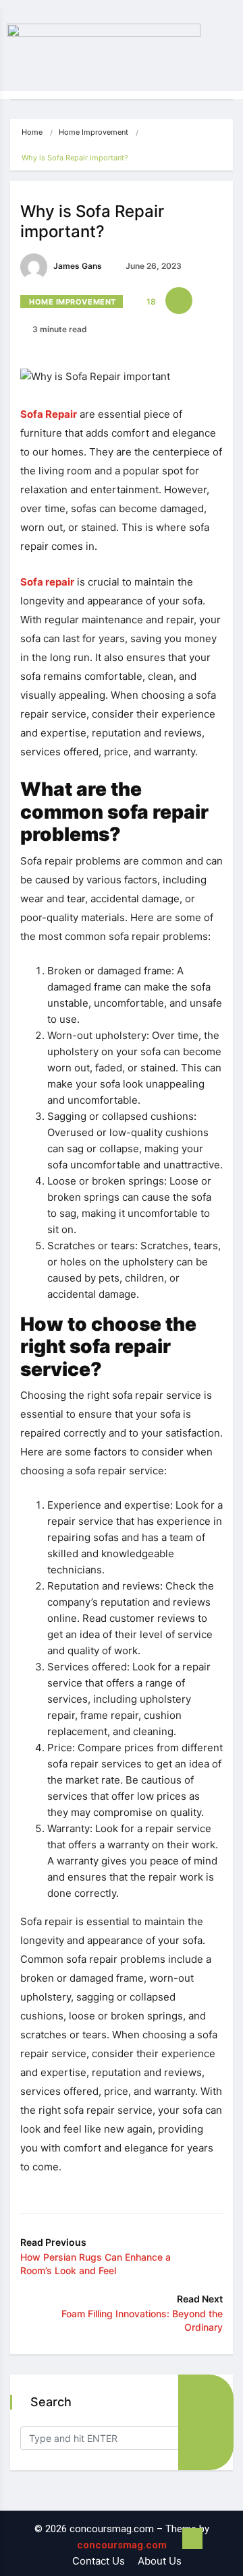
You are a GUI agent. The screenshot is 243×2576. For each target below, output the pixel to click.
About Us (160, 2561)
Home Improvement (93, 132)
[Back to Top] (192, 2539)
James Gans (77, 266)
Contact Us (99, 2561)
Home (32, 132)
